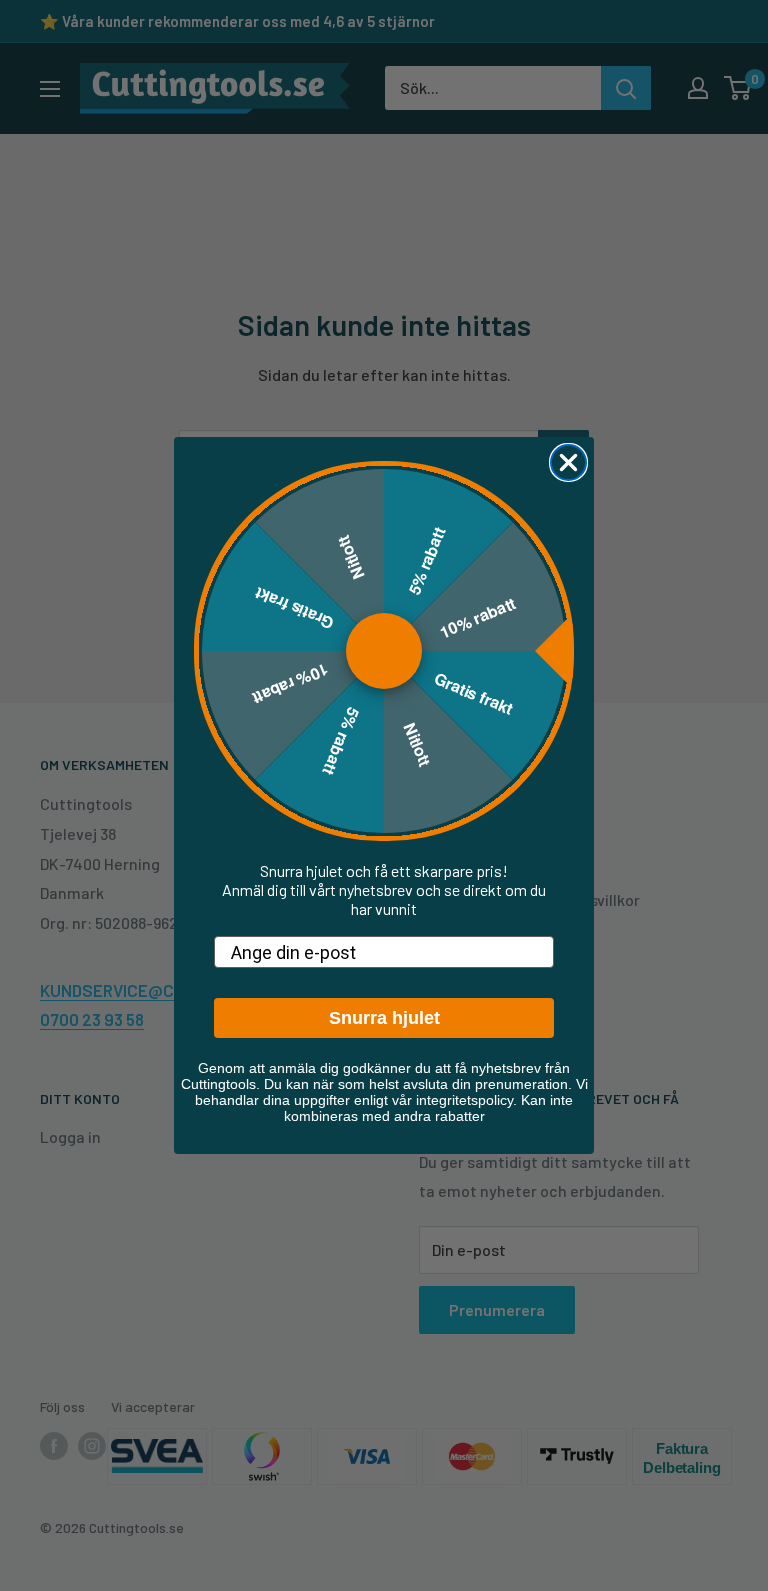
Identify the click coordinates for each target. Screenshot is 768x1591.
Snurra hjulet (384, 1018)
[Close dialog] (568, 462)
